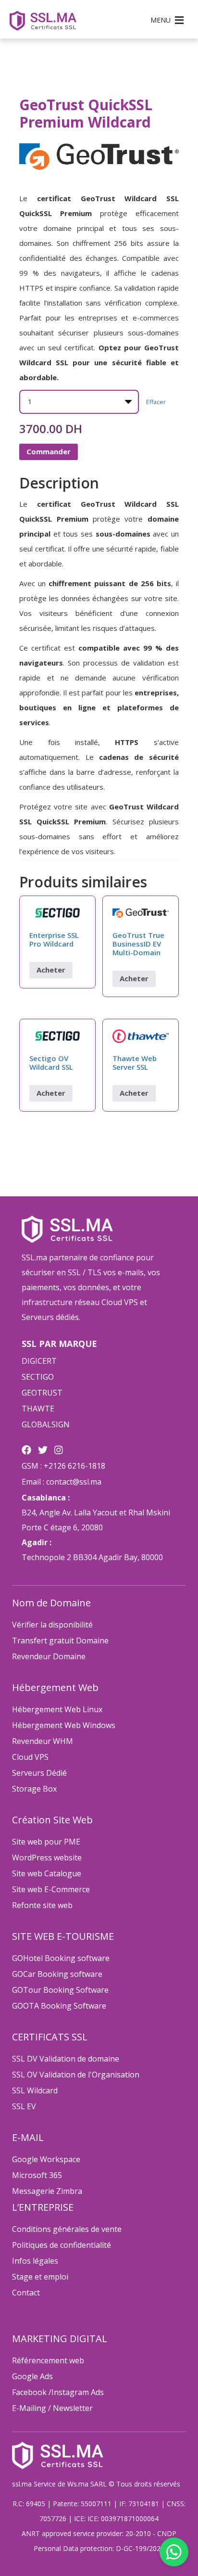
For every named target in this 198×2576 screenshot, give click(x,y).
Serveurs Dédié (39, 1773)
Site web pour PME (46, 1842)
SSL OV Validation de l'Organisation (76, 2075)
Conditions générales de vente (67, 2229)
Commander (49, 451)
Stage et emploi (40, 2277)
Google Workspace (46, 2159)
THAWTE (38, 1409)
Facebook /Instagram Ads (58, 2392)
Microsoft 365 (37, 2175)
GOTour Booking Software (60, 1990)
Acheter (51, 970)
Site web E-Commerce (51, 1889)
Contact (26, 2293)
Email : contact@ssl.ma (62, 1482)
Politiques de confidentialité (62, 2245)
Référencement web (48, 2360)
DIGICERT (39, 1361)
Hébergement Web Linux (57, 1709)
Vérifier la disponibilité (52, 1625)
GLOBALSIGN (46, 1424)
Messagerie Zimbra (47, 2191)
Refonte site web (42, 1905)
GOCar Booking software (57, 1974)
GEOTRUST (42, 1393)
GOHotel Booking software (61, 1958)
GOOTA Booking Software (59, 2006)
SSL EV (24, 2106)
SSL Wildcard (35, 2090)
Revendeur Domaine (49, 1656)
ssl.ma (22, 2484)
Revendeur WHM (43, 1741)
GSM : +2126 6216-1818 (63, 1466)
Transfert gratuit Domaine (60, 1640)
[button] (161, 20)
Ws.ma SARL (87, 2484)
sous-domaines (45, 836)
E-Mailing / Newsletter (52, 2408)
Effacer (156, 402)
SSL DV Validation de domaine (66, 2059)
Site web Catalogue (47, 1873)
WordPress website (47, 1858)
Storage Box (34, 1789)
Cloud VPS (30, 1757)
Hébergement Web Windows (64, 1725)
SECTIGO (38, 1377)
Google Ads (32, 2376)
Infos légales (35, 2261)
